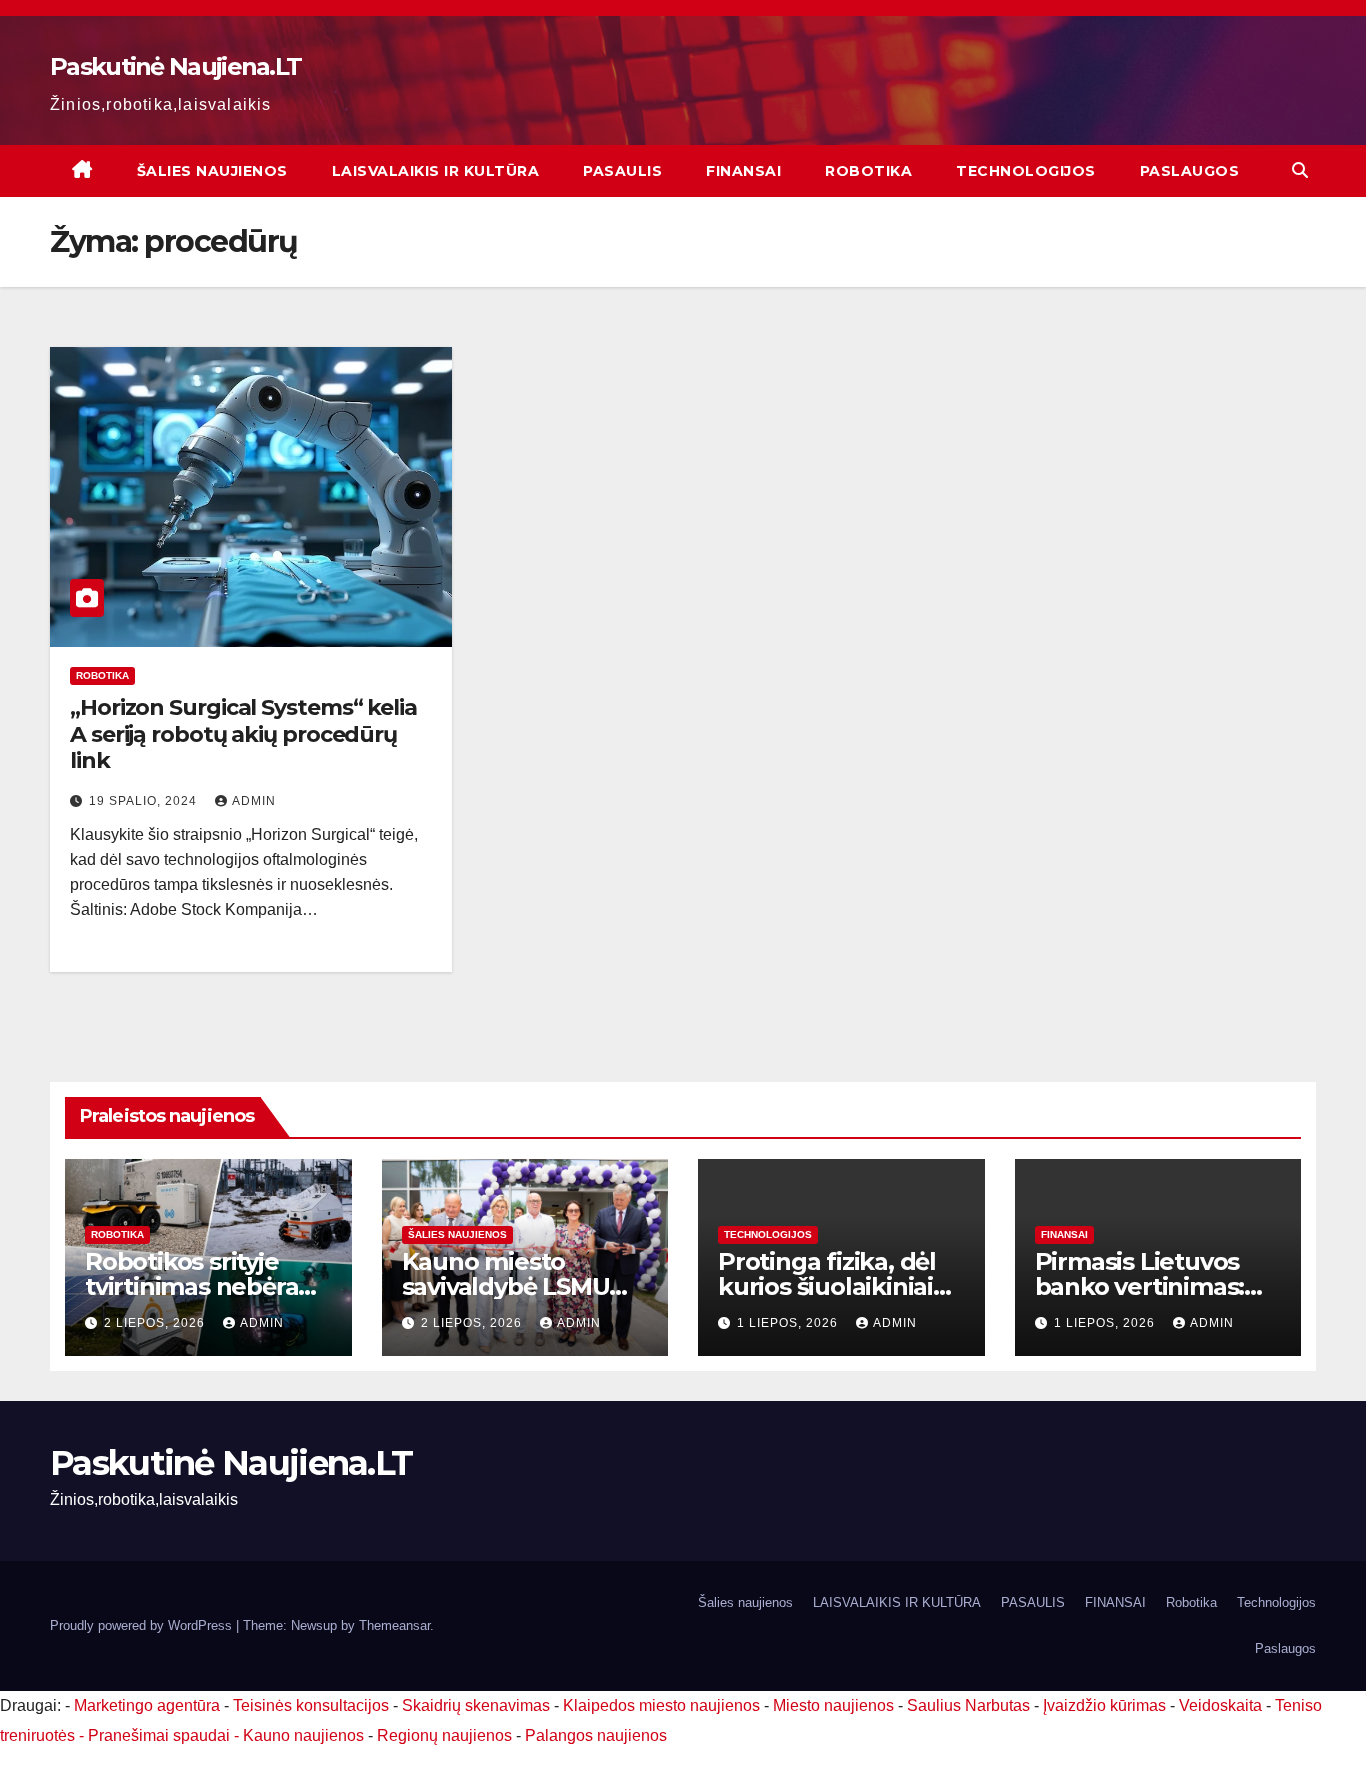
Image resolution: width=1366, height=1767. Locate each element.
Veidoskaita (1220, 1705)
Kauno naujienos (303, 1735)
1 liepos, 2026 (789, 1323)
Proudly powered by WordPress (143, 1625)
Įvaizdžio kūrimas (1104, 1705)
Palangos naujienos (596, 1735)
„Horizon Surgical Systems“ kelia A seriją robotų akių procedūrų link (243, 734)
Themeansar (394, 1625)
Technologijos (1026, 171)
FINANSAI (743, 171)
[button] (1300, 170)
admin (254, 801)
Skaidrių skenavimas (476, 1705)
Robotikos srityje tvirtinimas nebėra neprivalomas (191, 1286)
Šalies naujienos (212, 171)
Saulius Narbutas (968, 1705)
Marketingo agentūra (147, 1705)
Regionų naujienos (444, 1735)
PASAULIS (622, 171)
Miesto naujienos (833, 1705)
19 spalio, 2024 (145, 801)
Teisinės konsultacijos (311, 1705)
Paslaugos (1190, 171)
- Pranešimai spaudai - (161, 1735)
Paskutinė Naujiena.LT (175, 66)
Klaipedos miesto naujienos (661, 1705)
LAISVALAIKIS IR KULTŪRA (436, 171)
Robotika (868, 171)
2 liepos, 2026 (156, 1323)
